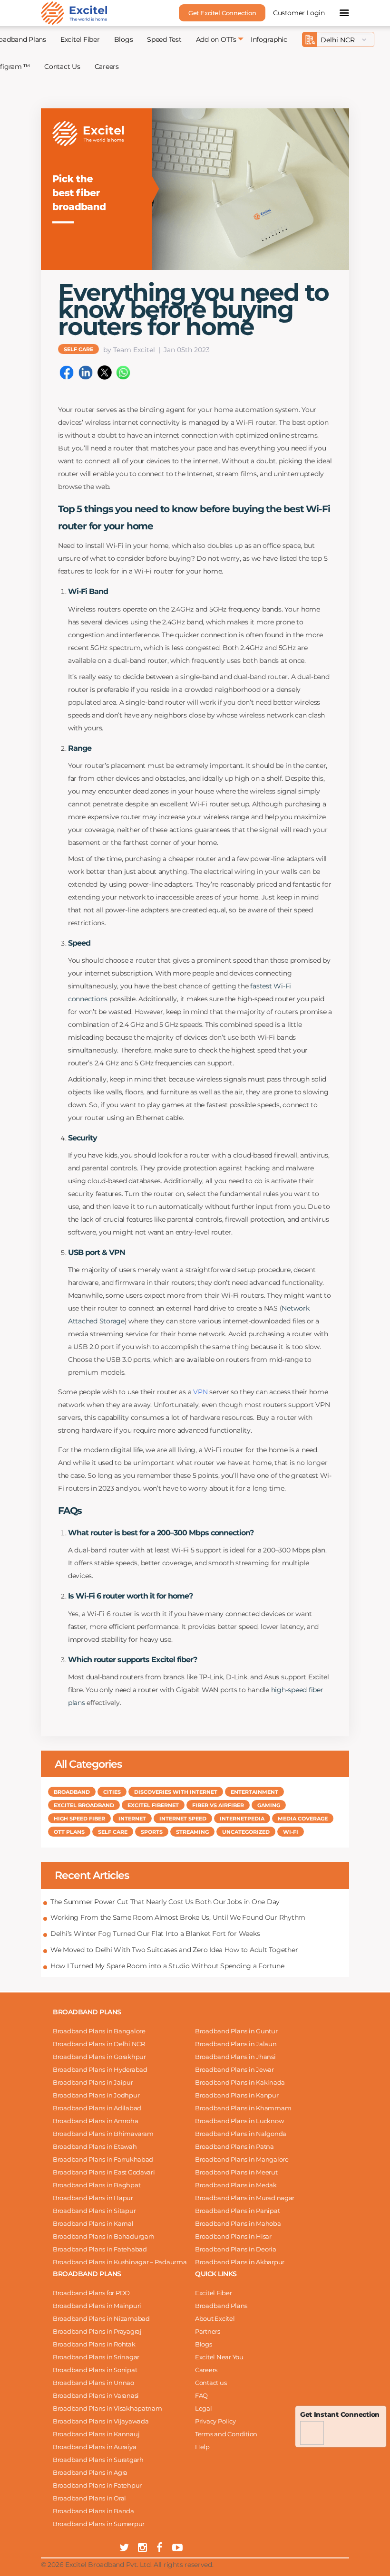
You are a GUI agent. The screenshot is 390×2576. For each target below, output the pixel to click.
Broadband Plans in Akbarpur (240, 2262)
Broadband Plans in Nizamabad (101, 2318)
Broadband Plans (221, 2306)
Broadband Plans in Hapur (93, 2198)
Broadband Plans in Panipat (237, 2211)
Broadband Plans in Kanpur (237, 2095)
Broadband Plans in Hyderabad (100, 2069)
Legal (204, 2408)
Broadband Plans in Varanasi (96, 2395)
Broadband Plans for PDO (91, 2293)
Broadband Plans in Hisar (233, 2236)
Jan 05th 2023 (187, 350)
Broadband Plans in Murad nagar (245, 2198)
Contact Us (62, 67)
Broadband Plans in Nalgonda (241, 2134)
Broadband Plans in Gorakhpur (99, 2057)
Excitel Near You (219, 2357)
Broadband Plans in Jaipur (93, 2082)
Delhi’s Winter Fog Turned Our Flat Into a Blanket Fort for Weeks (155, 1934)
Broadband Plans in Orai (89, 2498)
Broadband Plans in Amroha (96, 2121)
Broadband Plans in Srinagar (96, 2357)
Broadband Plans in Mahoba (238, 2223)
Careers (107, 67)
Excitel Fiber (80, 39)
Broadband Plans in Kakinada (240, 2082)
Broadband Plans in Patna (234, 2146)
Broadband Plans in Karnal (93, 2223)
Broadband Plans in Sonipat (95, 2370)
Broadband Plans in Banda (93, 2511)
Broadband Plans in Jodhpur (96, 2095)
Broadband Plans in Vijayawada (101, 2421)
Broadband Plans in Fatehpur (97, 2485)
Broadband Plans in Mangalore (242, 2159)
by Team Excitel (129, 350)
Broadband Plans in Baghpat (97, 2185)
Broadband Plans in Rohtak (94, 2344)
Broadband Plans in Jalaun (236, 2044)
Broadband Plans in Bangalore (99, 2031)
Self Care (78, 349)
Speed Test (164, 39)
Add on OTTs (216, 39)
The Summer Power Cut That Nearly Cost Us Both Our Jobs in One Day (165, 1902)
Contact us (211, 2383)
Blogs (124, 39)
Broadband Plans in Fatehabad (100, 2249)
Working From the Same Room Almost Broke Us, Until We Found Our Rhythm (178, 1917)
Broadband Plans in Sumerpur (99, 2524)
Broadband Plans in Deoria (236, 2249)
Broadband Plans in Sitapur (94, 2211)
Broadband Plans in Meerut (236, 2172)
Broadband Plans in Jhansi (235, 2057)
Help (202, 2447)
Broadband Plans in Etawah (95, 2146)
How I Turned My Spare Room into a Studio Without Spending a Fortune (167, 1966)
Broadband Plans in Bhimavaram (103, 2134)
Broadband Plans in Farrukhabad (103, 2159)
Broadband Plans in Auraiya (94, 2447)
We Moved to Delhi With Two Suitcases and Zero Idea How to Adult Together (174, 1950)
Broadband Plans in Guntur (236, 2031)
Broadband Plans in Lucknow (239, 2121)
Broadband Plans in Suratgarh (98, 2460)
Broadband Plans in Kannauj (96, 2434)
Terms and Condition (226, 2434)
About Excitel (215, 2318)
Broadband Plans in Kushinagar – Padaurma (120, 2262)
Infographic (269, 39)
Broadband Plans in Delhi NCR (99, 2044)
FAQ (201, 2395)
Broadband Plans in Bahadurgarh (104, 2236)
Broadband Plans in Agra (90, 2472)
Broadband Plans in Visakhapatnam (107, 2408)
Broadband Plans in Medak (236, 2185)
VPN (200, 1392)
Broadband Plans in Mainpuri (97, 2306)
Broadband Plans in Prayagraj (97, 2331)
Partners (208, 2331)
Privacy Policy (215, 2421)
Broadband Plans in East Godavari (104, 2172)
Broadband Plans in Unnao (93, 2383)
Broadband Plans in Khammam (243, 2108)
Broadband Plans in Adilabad (97, 2108)
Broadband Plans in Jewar (234, 2069)
